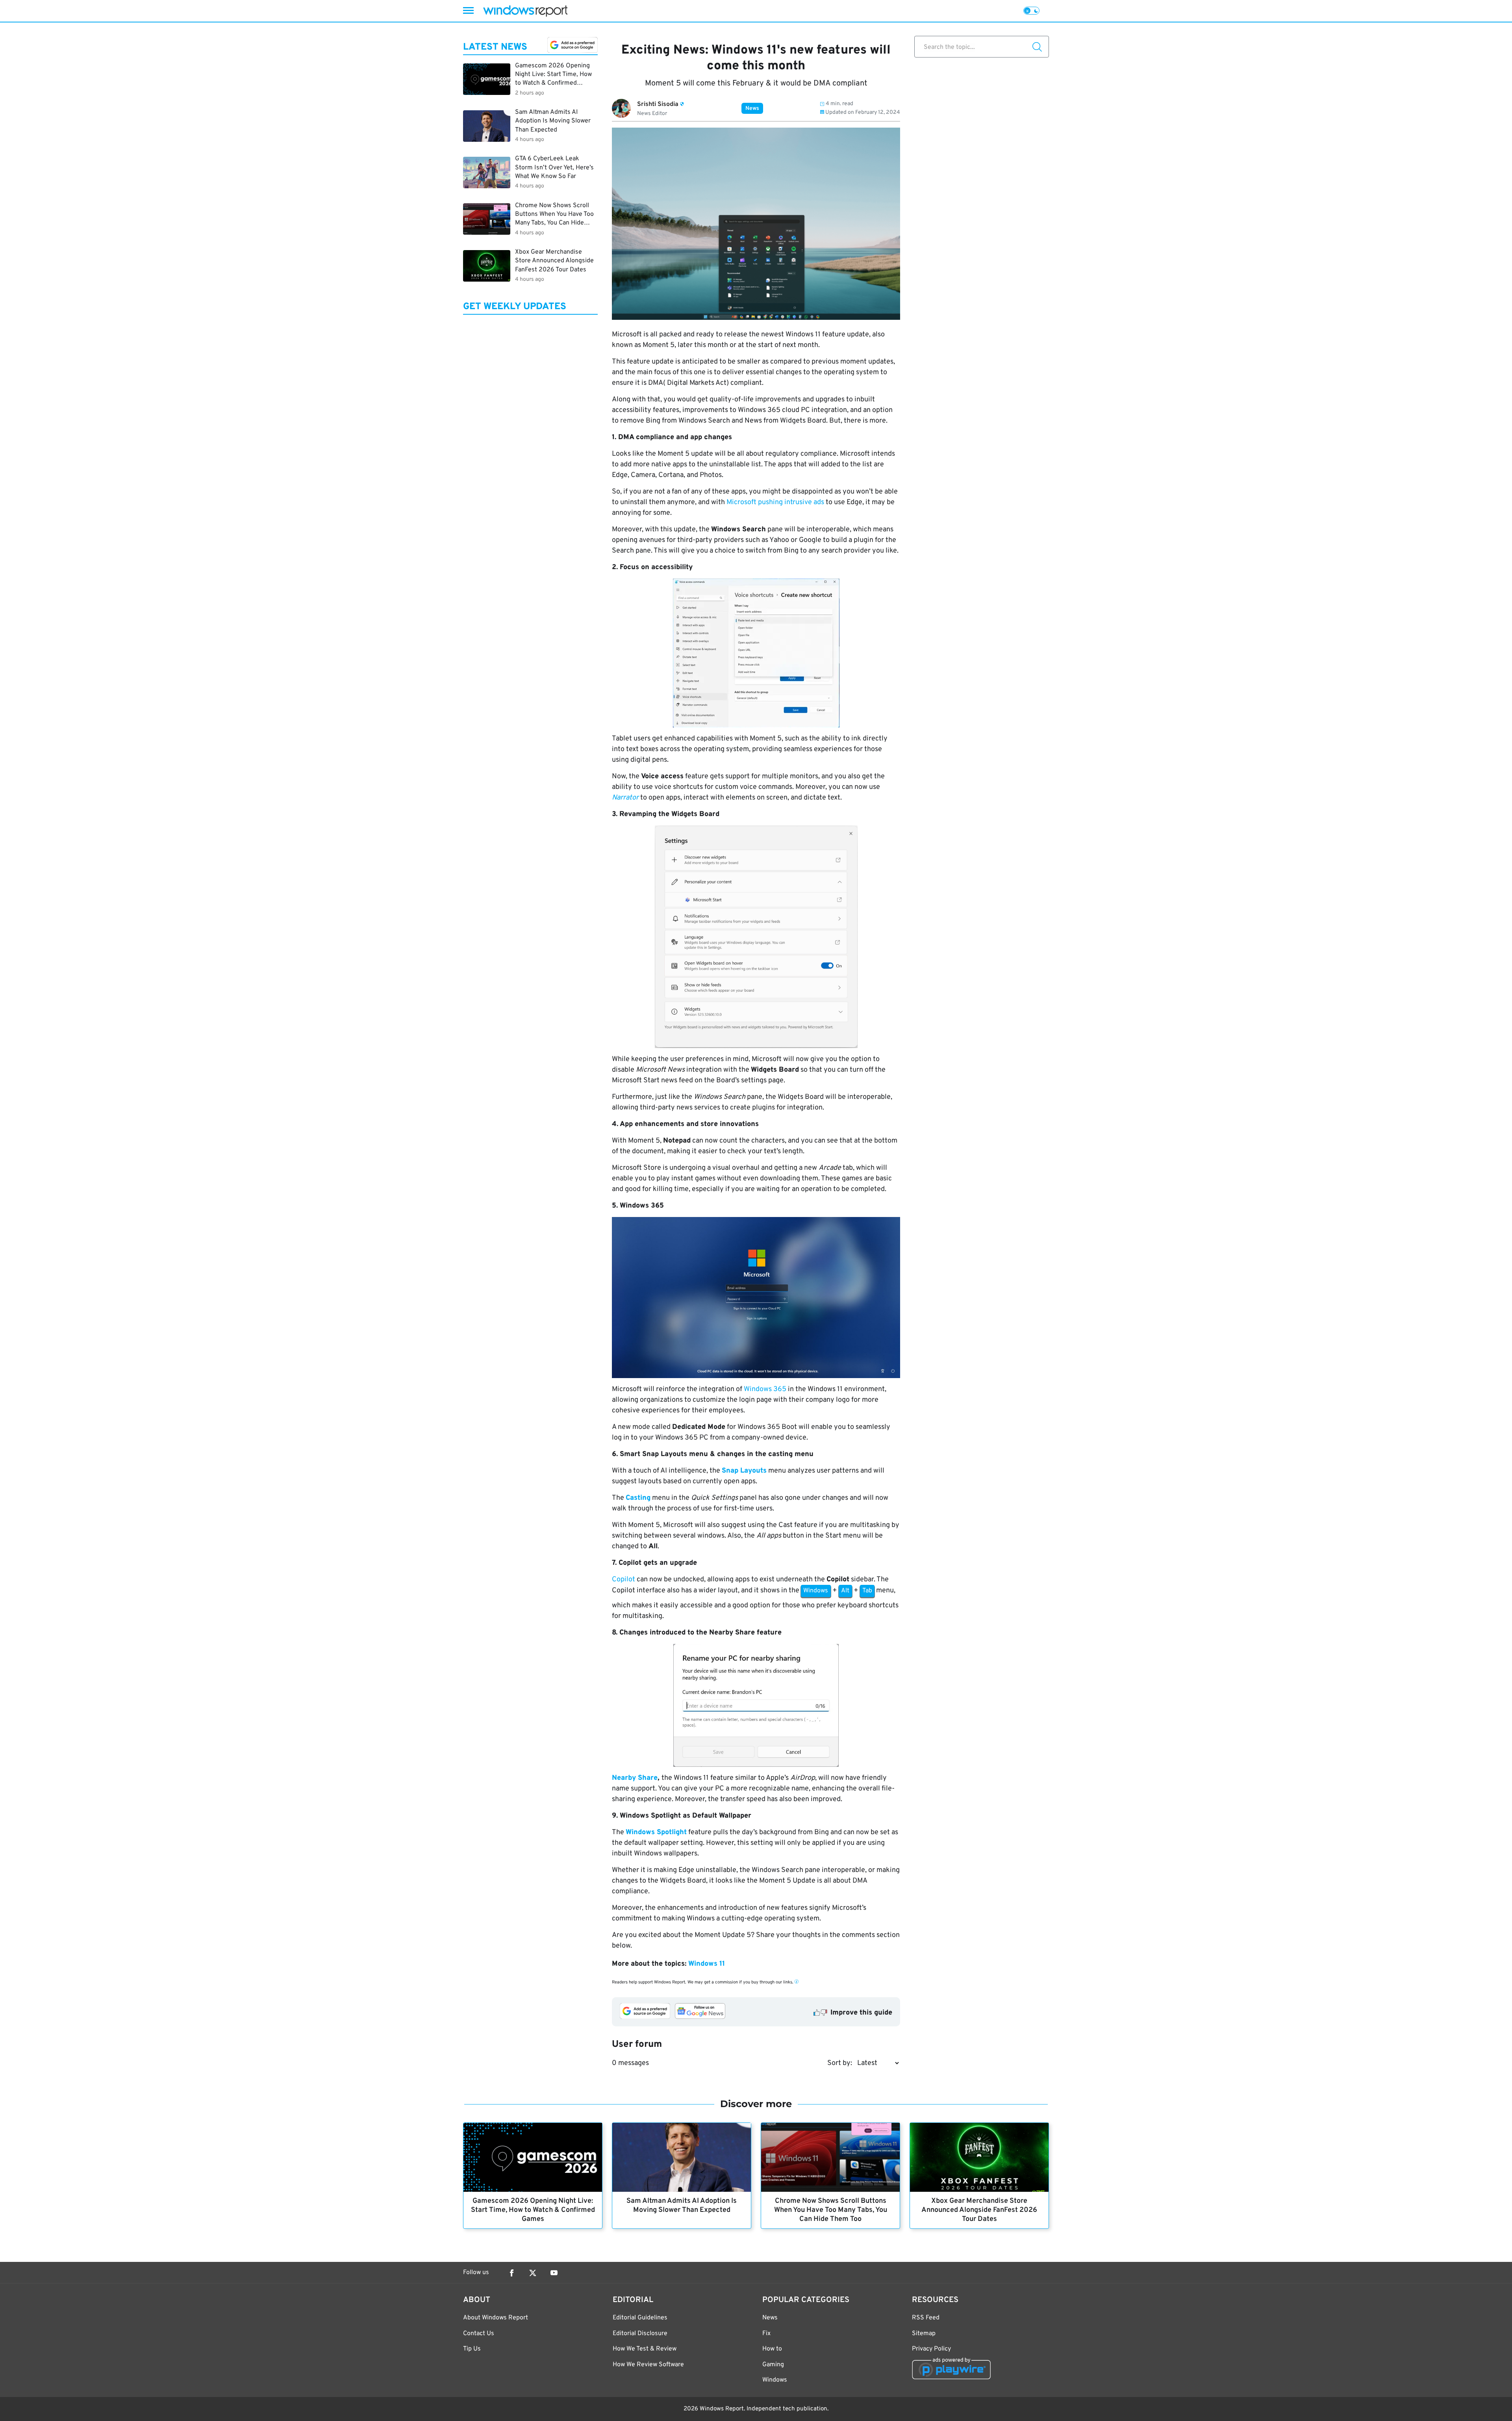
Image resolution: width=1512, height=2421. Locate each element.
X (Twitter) (533, 2273)
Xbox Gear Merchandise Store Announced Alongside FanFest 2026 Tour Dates (979, 2210)
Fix (766, 2334)
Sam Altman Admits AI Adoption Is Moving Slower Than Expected (682, 2206)
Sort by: (840, 2063)
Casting (638, 1498)
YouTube (554, 2273)
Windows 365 (765, 1389)
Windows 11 (707, 1964)
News (752, 109)
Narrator (625, 798)
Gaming (773, 2365)
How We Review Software (648, 2365)
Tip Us (472, 2349)
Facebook (511, 2273)
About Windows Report (496, 2318)
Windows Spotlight (656, 1832)
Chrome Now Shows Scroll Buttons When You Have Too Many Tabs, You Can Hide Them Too (831, 2210)
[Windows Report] (525, 11)
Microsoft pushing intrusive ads (775, 502)
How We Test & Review (645, 2349)
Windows (775, 2380)
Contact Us (479, 2334)
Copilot (624, 1580)
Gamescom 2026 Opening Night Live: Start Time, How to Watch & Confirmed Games (533, 2210)
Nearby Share (635, 1778)
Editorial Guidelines (640, 2318)
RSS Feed (926, 2318)
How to (772, 2349)
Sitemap (924, 2334)
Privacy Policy (931, 2349)
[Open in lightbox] (756, 653)
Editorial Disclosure (640, 2334)
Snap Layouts (744, 1471)
